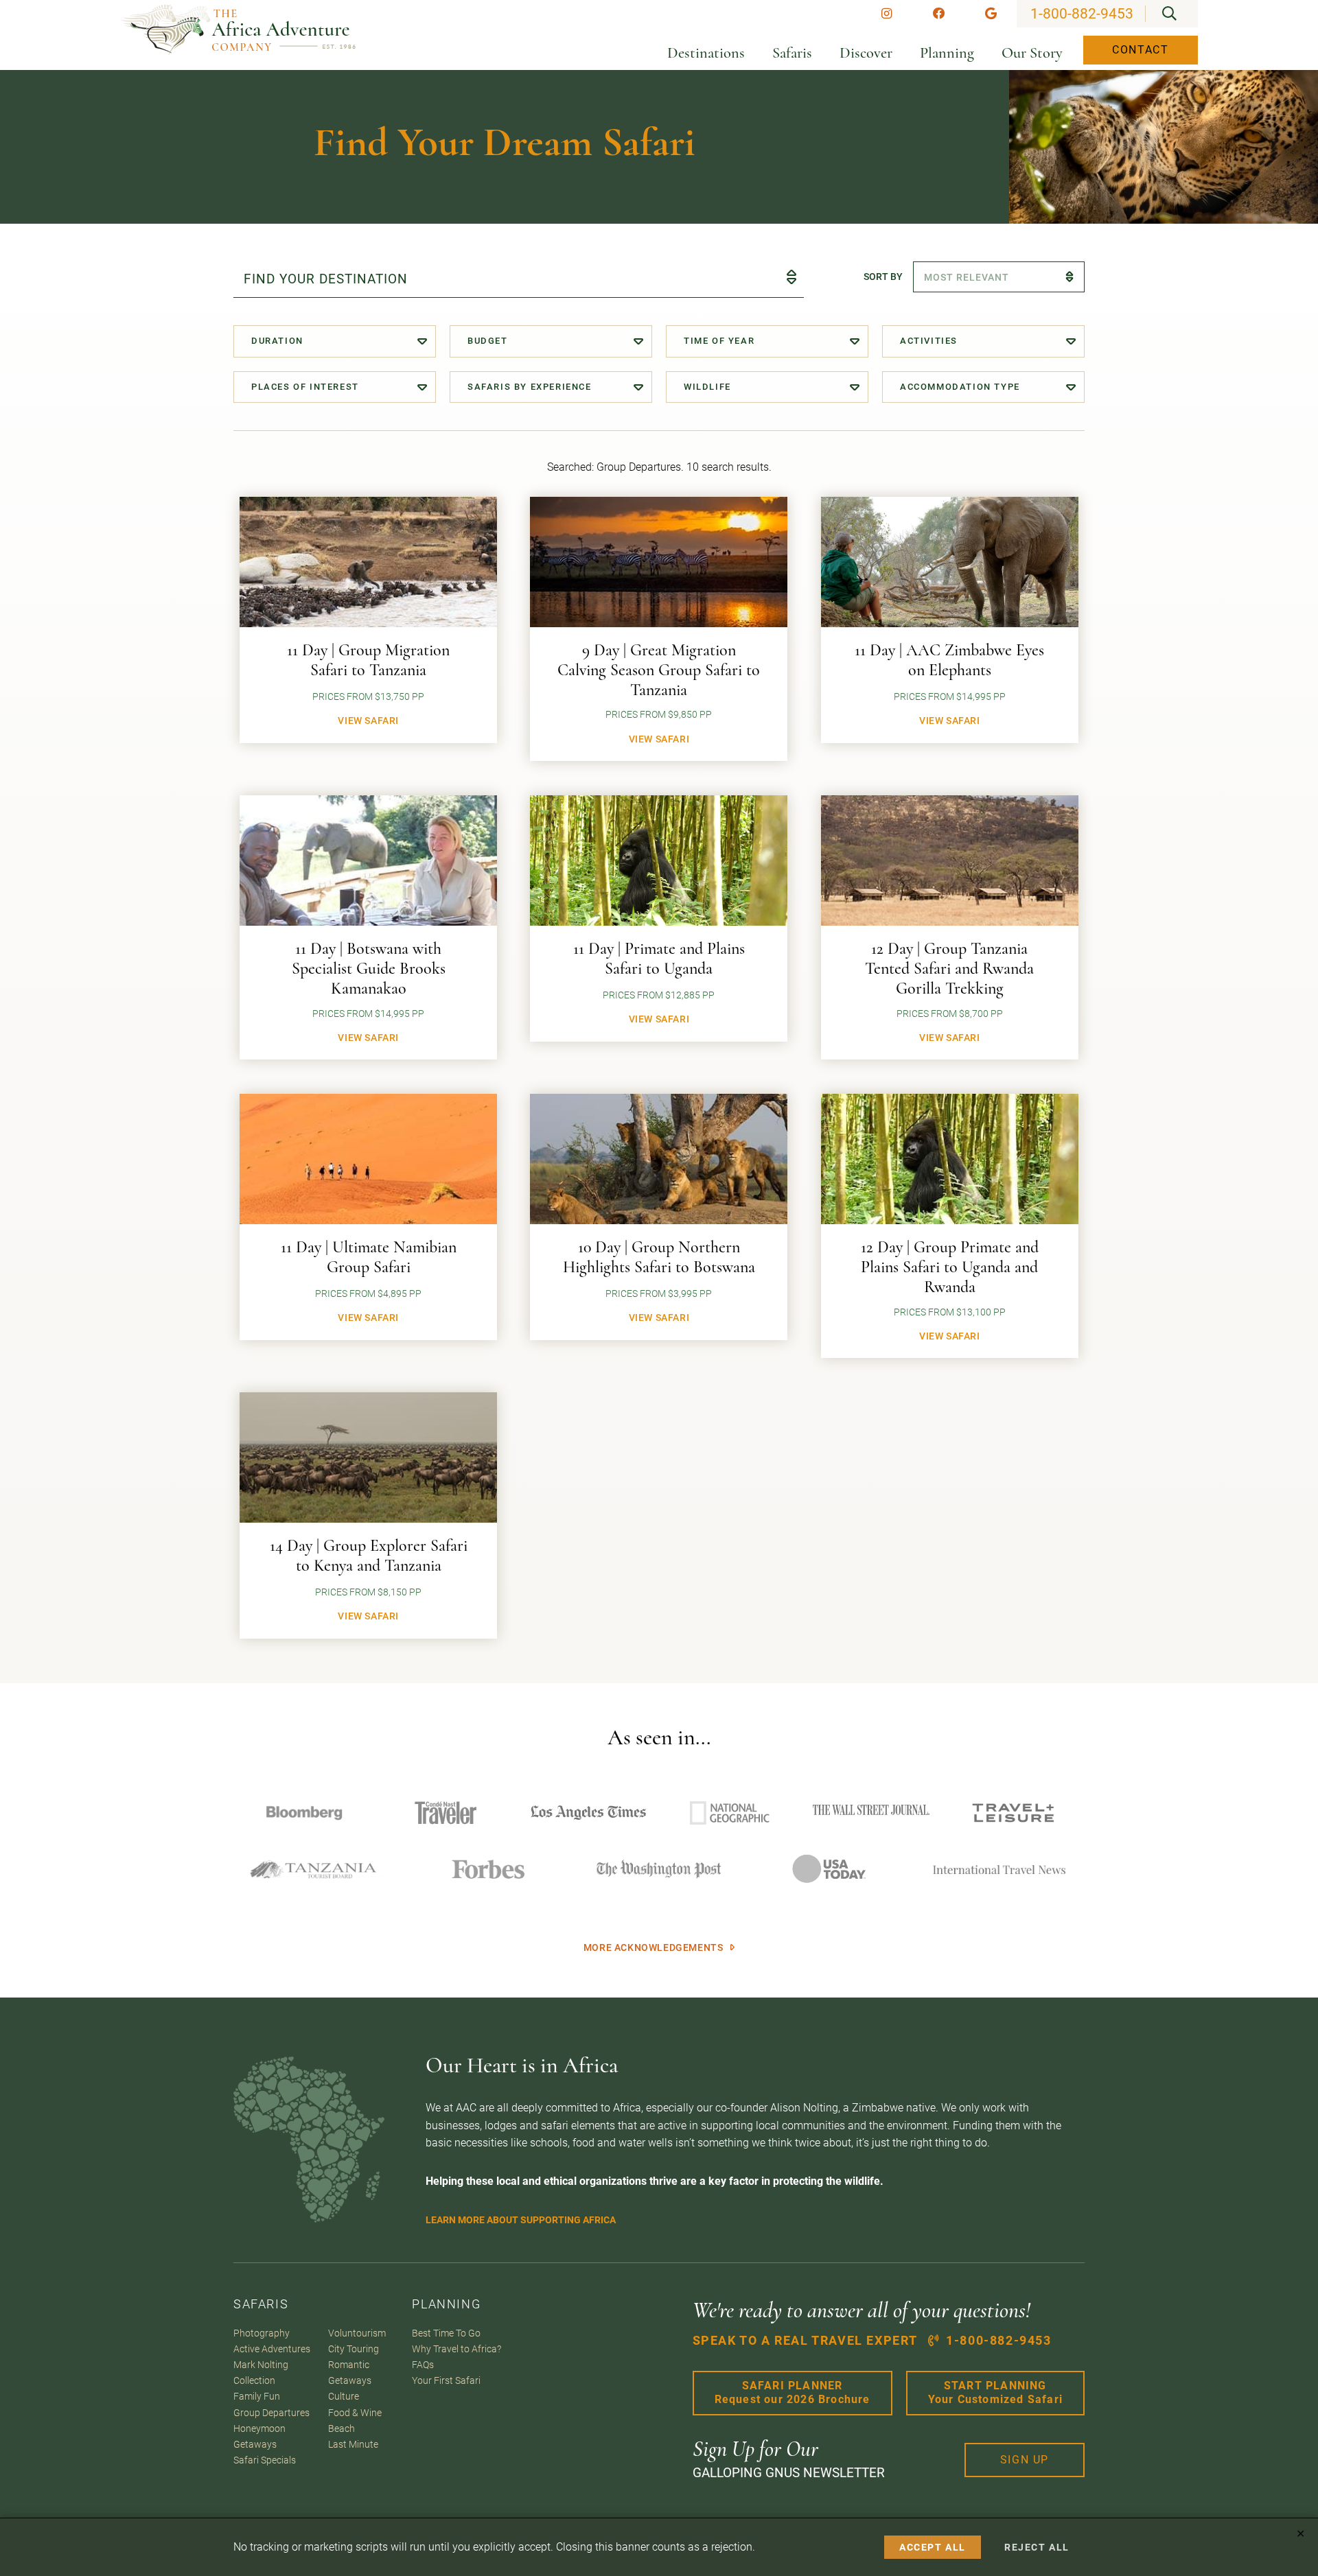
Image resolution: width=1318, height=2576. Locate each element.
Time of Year (719, 341)
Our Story (1032, 53)
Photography (262, 2333)
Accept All (933, 2547)
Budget (488, 341)
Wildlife (707, 387)
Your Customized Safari (995, 2393)
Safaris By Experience (530, 387)
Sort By (883, 277)
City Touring (354, 2349)
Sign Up (1025, 2460)
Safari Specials (265, 2460)
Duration (277, 341)
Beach (342, 2429)
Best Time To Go (446, 2333)
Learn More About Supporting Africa (521, 2220)
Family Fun (257, 2397)
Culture (344, 2397)
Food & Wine (355, 2413)
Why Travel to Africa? (456, 2349)
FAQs (423, 2365)
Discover (866, 53)
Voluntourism (357, 2333)
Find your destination (326, 279)
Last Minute (353, 2445)
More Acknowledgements (654, 1948)
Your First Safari (446, 2381)
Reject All (1037, 2547)
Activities (929, 341)
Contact (1140, 50)
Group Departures (271, 2413)
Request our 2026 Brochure (793, 2393)
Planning (947, 53)
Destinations (706, 53)
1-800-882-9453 (1082, 14)
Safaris (792, 53)
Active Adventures (272, 2349)
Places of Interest (305, 387)
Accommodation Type (960, 387)
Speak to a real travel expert (872, 2341)
